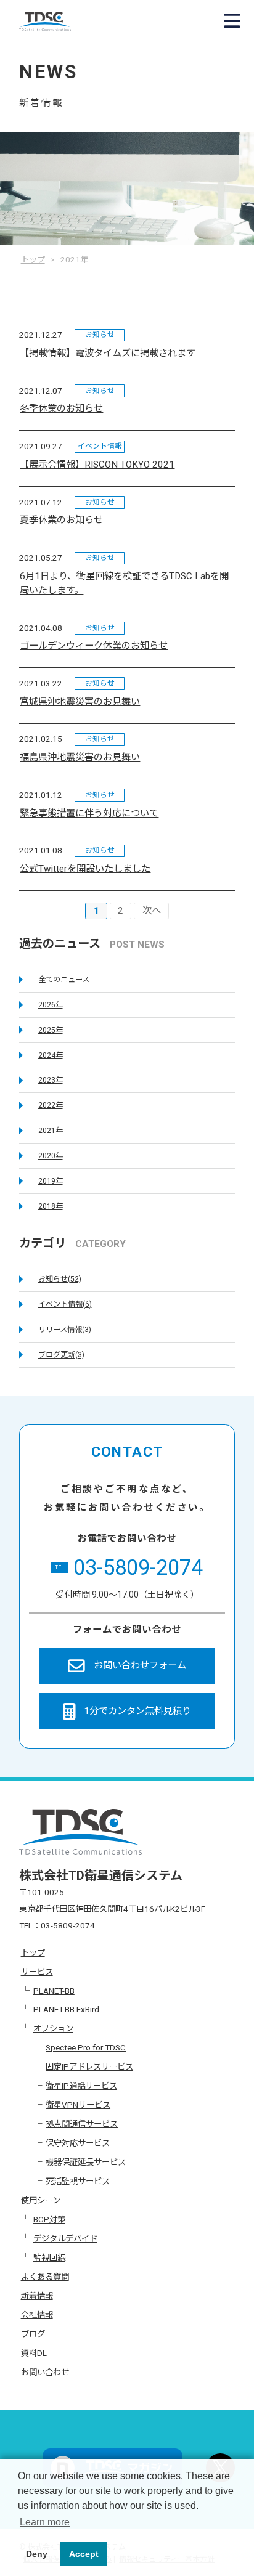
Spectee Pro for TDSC (86, 2047)
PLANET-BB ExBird (66, 2009)
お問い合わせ (45, 2372)
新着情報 (37, 2296)
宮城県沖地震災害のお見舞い (80, 702)
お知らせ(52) (60, 1279)
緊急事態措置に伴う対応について (89, 813)
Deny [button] (37, 2554)
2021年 (51, 1131)
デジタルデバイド (65, 2238)
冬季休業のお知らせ (61, 408)
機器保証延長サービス (86, 2162)
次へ (152, 911)
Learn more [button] (45, 2522)
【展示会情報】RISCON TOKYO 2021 (97, 465)
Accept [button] (84, 2554)
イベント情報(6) (65, 1304)
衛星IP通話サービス (81, 2086)
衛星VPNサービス (78, 2105)
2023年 (51, 1080)
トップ (33, 1952)
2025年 (51, 1030)
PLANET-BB (54, 1991)
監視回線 (49, 2257)
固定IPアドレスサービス (89, 2066)
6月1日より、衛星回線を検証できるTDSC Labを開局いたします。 (124, 583)
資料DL (34, 2353)
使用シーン (41, 2200)
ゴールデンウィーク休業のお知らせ (94, 646)
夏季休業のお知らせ (61, 520)
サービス (37, 1972)
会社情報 (37, 2315)
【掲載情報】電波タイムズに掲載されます (108, 353)
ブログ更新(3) (61, 1355)
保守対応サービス (78, 2143)
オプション (53, 2028)
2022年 (51, 1105)
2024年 (51, 1055)
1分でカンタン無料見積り (137, 1711)
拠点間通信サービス (82, 2124)
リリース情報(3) (65, 1330)
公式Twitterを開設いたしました (85, 869)
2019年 (51, 1181)
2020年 (51, 1156)
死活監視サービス (78, 2181)
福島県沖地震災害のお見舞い (80, 757)
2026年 (51, 1005)
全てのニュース (64, 980)
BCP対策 (49, 2219)
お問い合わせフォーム (140, 1665)
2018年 (51, 1206)
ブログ (33, 2334)
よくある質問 (45, 2277)
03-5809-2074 (129, 1567)
